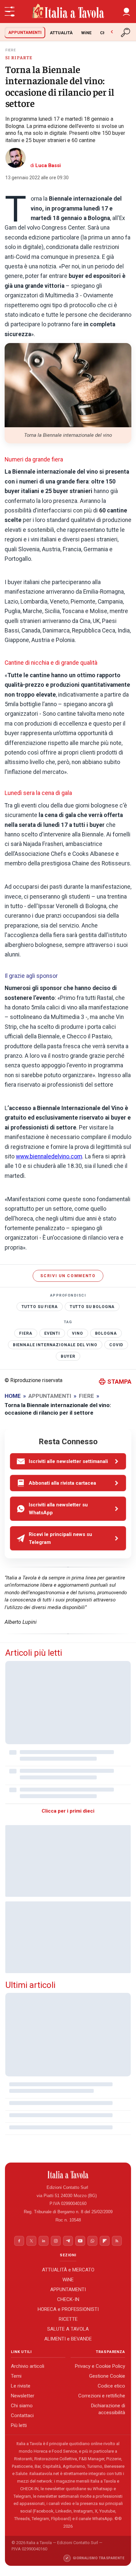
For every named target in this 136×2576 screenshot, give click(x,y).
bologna (106, 1333)
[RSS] (117, 2241)
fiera (26, 1333)
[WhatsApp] (92, 2241)
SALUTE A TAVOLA (68, 2329)
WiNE (86, 33)
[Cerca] (126, 33)
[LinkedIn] (44, 2241)
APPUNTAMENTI (25, 32)
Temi (16, 2376)
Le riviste (21, 2386)
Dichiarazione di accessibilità (108, 2409)
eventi (52, 1333)
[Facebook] (19, 2241)
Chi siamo (22, 2406)
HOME (13, 1396)
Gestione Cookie (107, 2376)
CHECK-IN (68, 2299)
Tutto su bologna (92, 1307)
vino (77, 1333)
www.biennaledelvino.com (49, 1156)
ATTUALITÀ (61, 33)
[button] (126, 12)
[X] (31, 2241)
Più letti (19, 2425)
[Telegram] (68, 2241)
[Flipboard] (105, 2241)
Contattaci (22, 2415)
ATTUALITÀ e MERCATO (68, 2269)
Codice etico (111, 2386)
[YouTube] (80, 2241)
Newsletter (23, 2396)
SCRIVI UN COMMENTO (68, 1276)
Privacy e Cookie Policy (100, 2366)
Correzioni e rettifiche (102, 2396)
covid (116, 1345)
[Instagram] (56, 2241)
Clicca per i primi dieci (68, 1811)
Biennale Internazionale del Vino (55, 1345)
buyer (68, 1356)
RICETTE (68, 2319)
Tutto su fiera (40, 1307)
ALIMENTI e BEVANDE (68, 2339)
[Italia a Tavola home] (68, 2175)
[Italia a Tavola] (68, 12)
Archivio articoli (28, 2366)
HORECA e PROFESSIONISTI (68, 2309)
